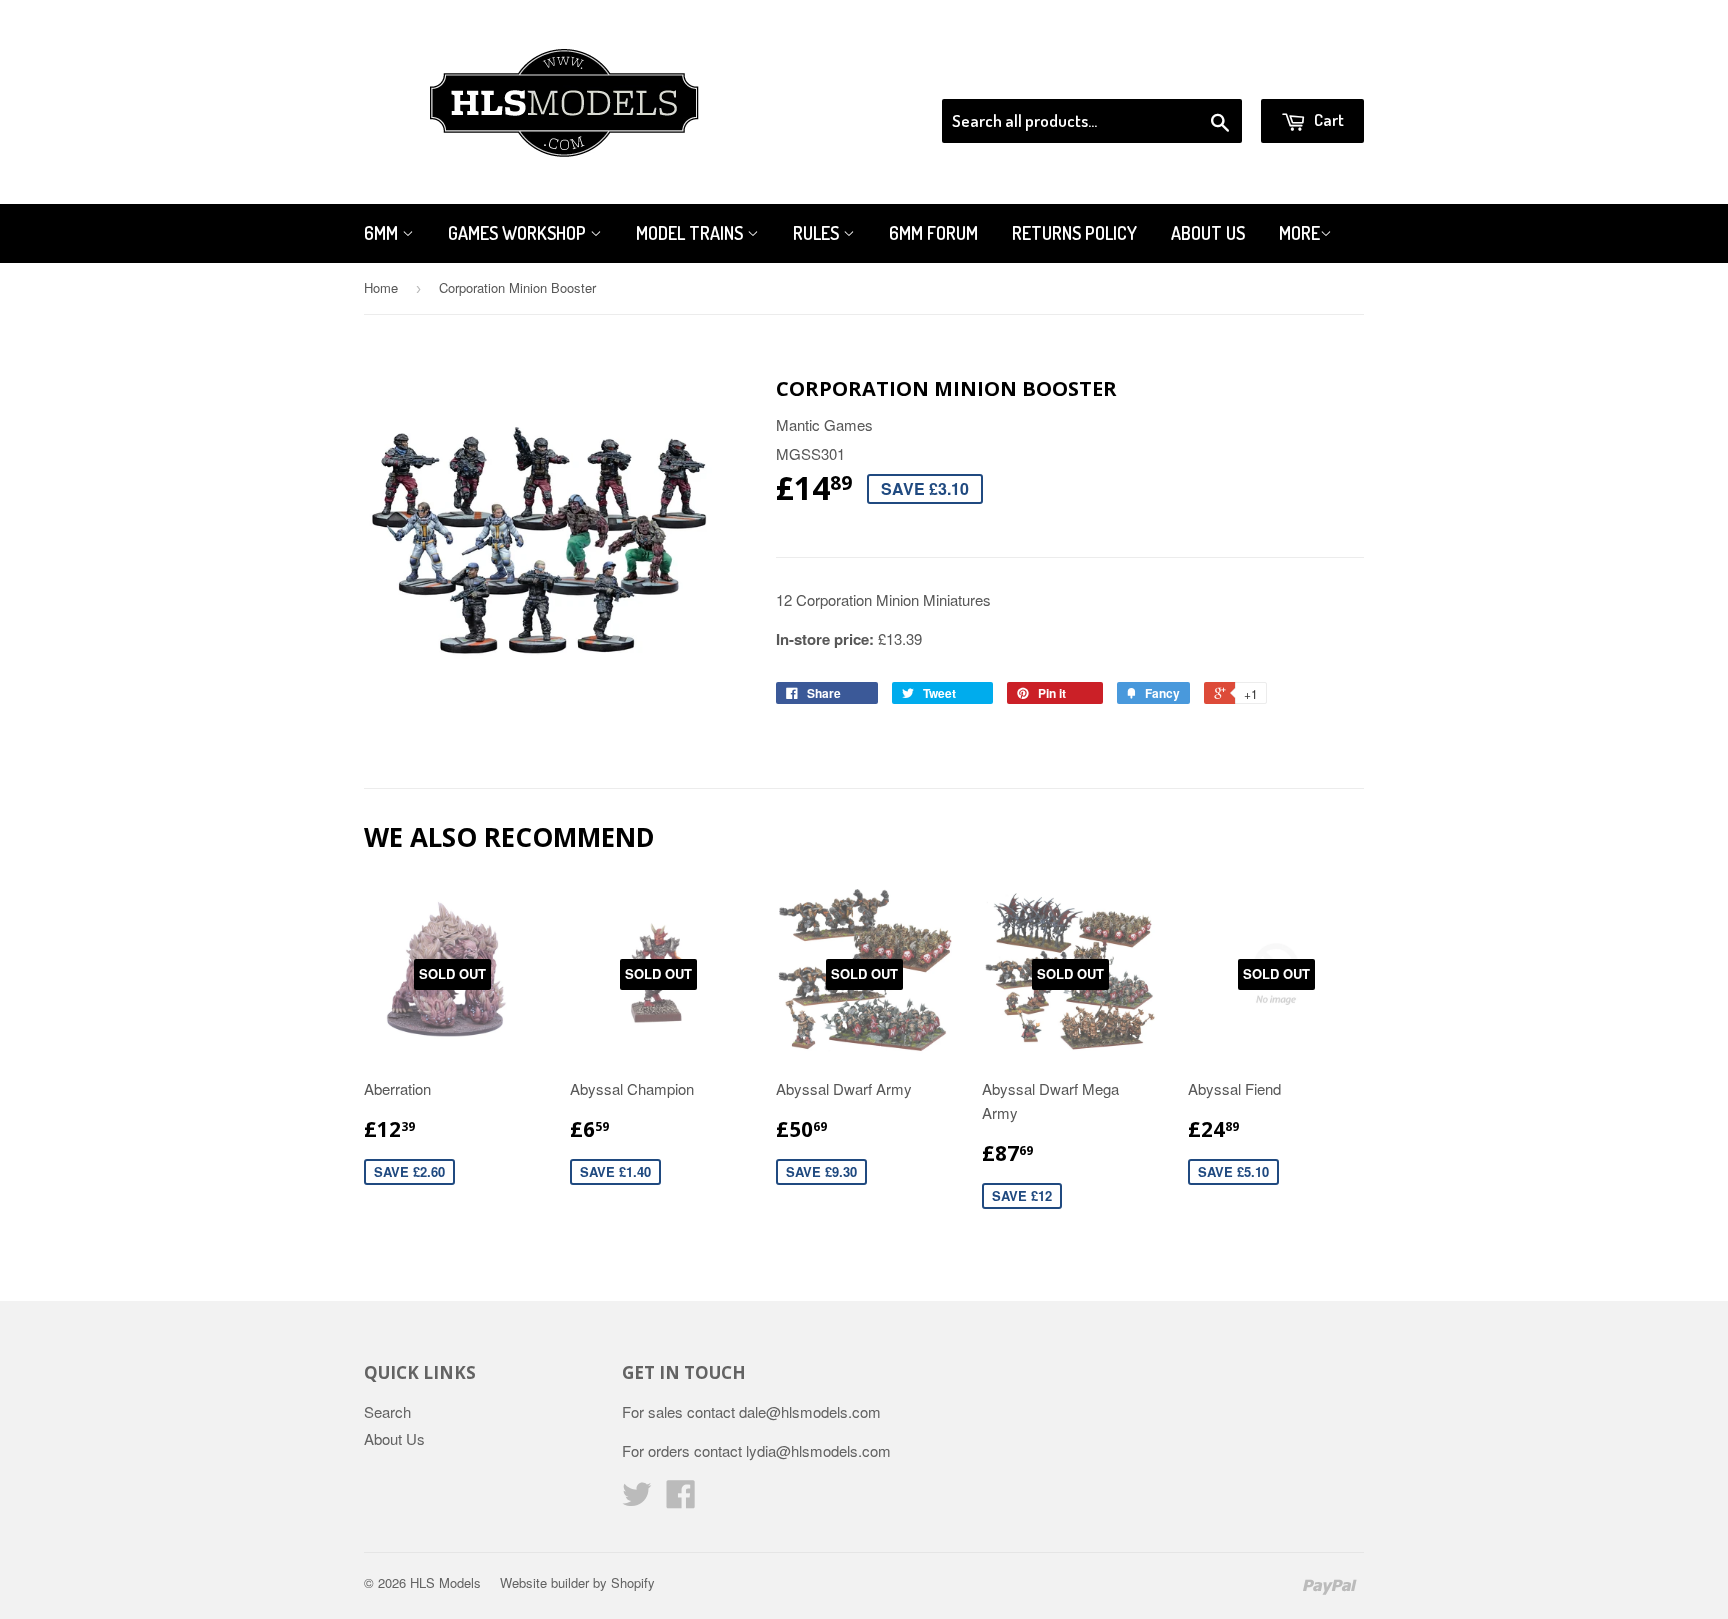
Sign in (1199, 74)
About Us (1208, 233)
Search (387, 1411)
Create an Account (1307, 74)
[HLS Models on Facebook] (681, 1499)
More (1299, 233)
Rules (818, 233)
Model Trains (691, 233)
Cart (1327, 119)
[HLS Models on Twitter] (637, 1499)
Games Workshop (519, 233)
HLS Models (445, 1582)
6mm (383, 233)
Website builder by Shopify (577, 1582)
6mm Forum (933, 233)
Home (381, 287)
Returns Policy (1074, 233)
